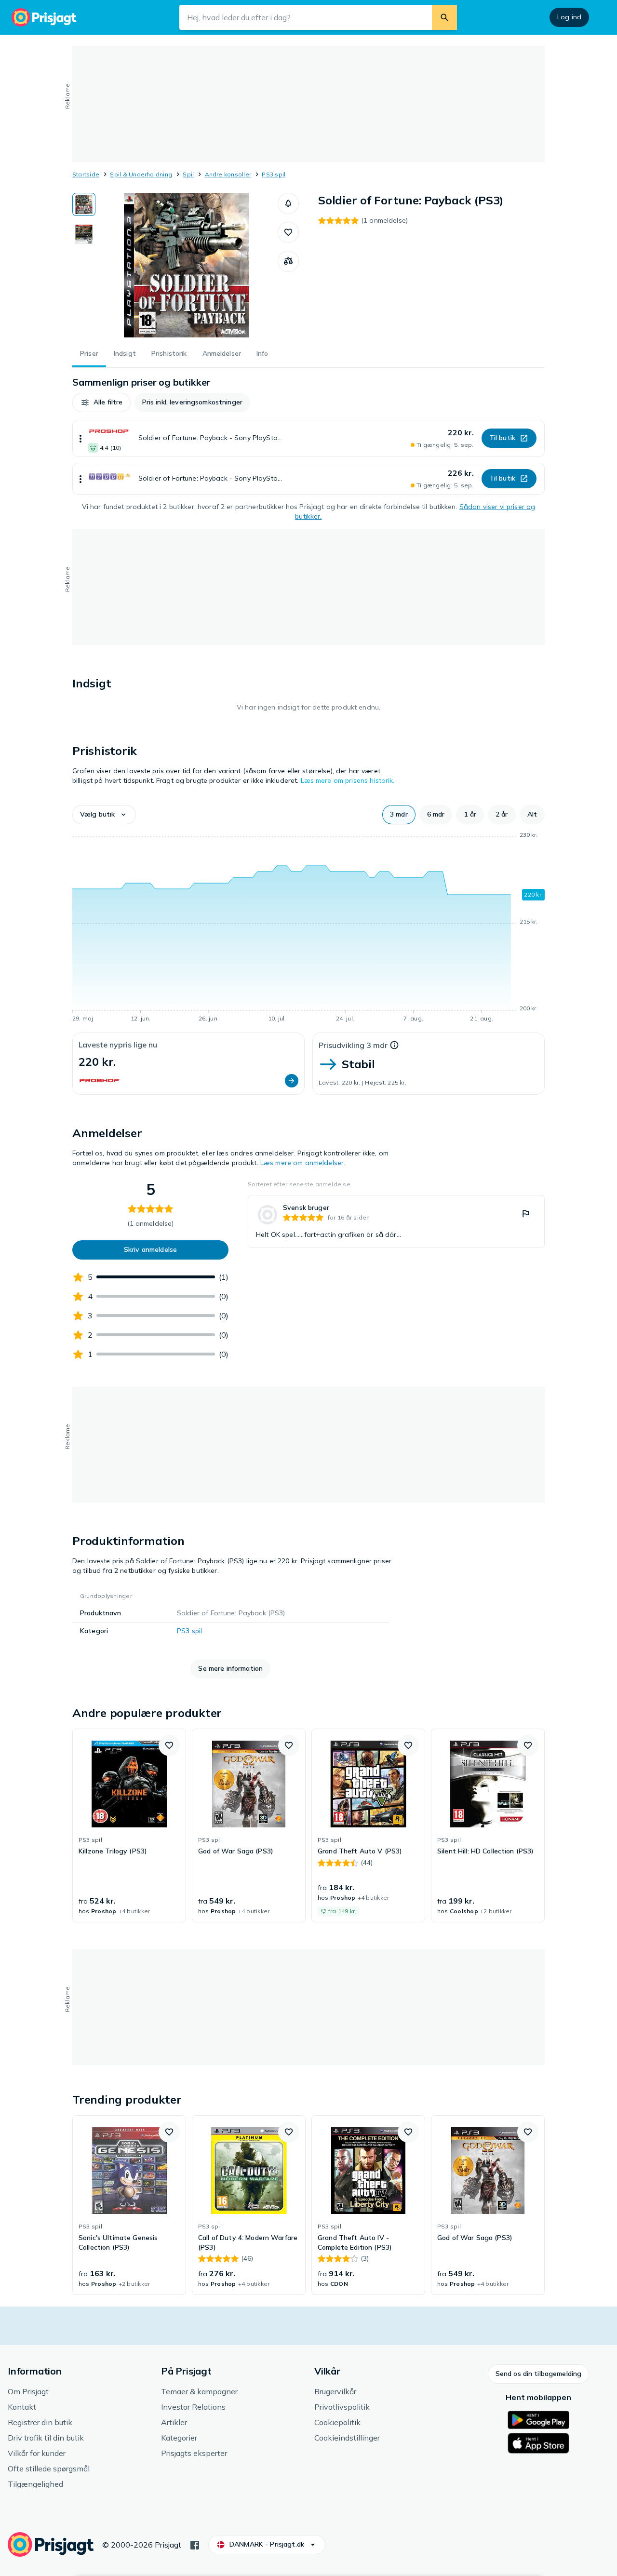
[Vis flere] (80, 438)
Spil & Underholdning (141, 174)
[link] (396, 1221)
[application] (308, 928)
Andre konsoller (228, 174)
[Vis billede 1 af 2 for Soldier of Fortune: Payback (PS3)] (84, 204)
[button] (288, 203)
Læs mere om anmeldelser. (303, 1163)
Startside (86, 174)
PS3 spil (274, 174)
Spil (188, 174)
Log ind (569, 17)
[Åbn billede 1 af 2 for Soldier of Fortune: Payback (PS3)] (187, 265)
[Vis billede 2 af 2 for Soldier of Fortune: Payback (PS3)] (84, 234)
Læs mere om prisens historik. (348, 780)
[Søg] (444, 17)
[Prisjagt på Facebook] (195, 2544)
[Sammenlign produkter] (288, 261)
